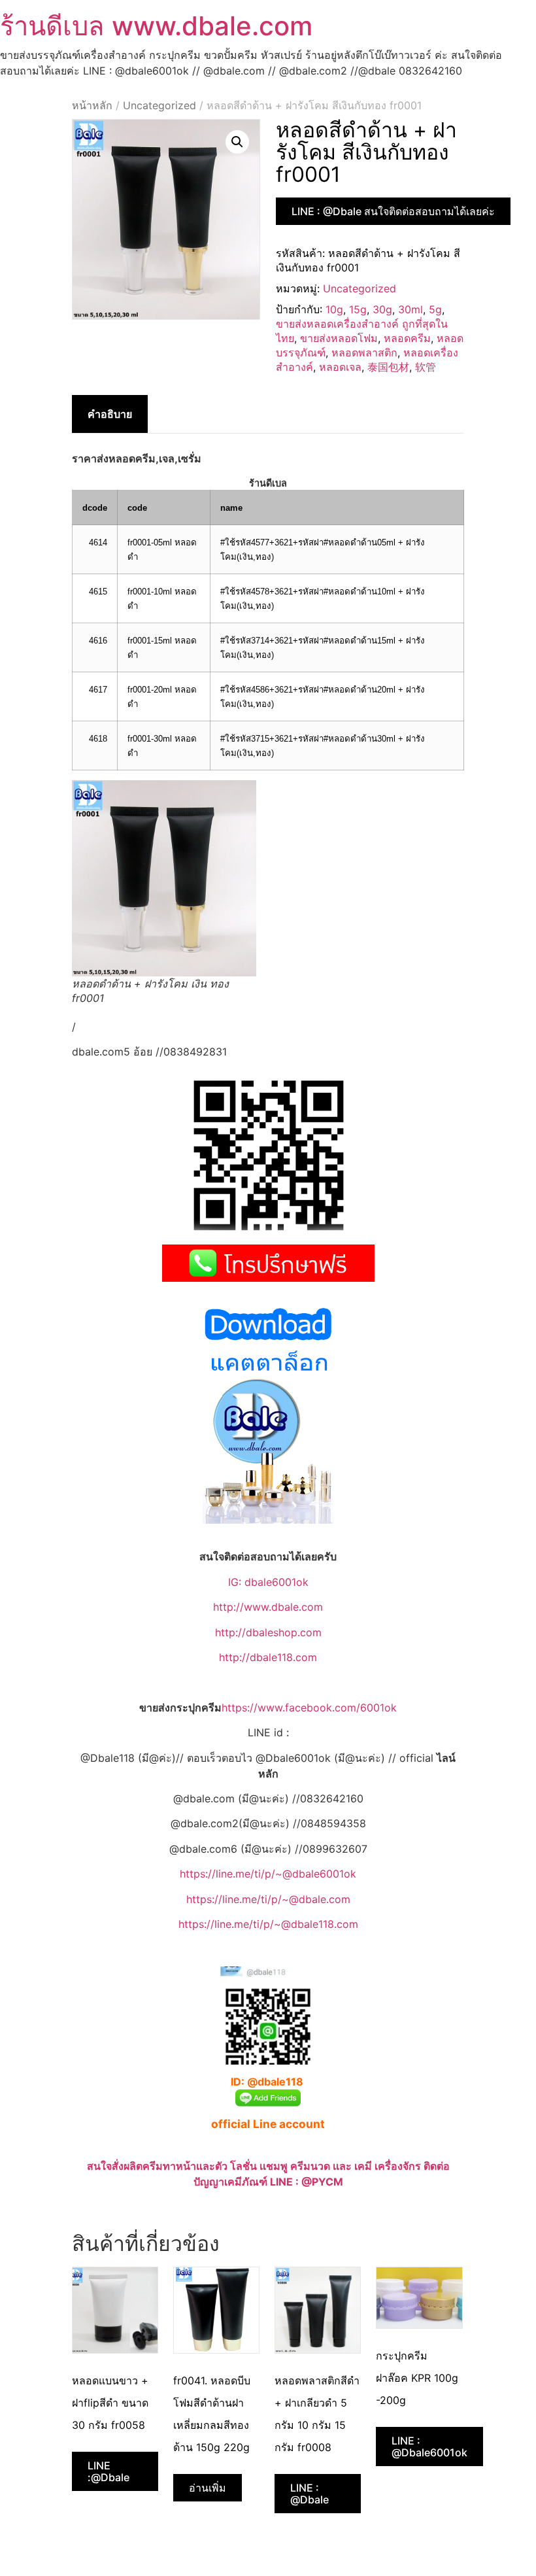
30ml (410, 309)
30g (382, 309)
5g (435, 309)
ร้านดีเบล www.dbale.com (156, 26)
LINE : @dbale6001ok (429, 2447)
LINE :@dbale (109, 2471)
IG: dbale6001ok (268, 1582)
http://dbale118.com (268, 1657)
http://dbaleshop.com (268, 1632)
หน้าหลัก (92, 105)
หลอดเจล (340, 367)
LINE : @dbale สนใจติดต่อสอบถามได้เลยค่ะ (393, 211)
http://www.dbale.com (268, 1607)
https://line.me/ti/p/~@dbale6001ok (268, 1874)
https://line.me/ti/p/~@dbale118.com (268, 1924)
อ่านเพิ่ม (208, 2488)
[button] (237, 142)
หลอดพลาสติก (364, 352)
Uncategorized (159, 105)
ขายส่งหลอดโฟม (339, 338)
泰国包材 (388, 367)
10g (334, 309)
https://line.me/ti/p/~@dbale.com (268, 1899)
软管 (426, 367)
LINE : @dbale (310, 2494)
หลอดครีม (407, 338)
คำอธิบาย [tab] (110, 414)
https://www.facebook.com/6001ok (309, 1708)
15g (358, 309)
